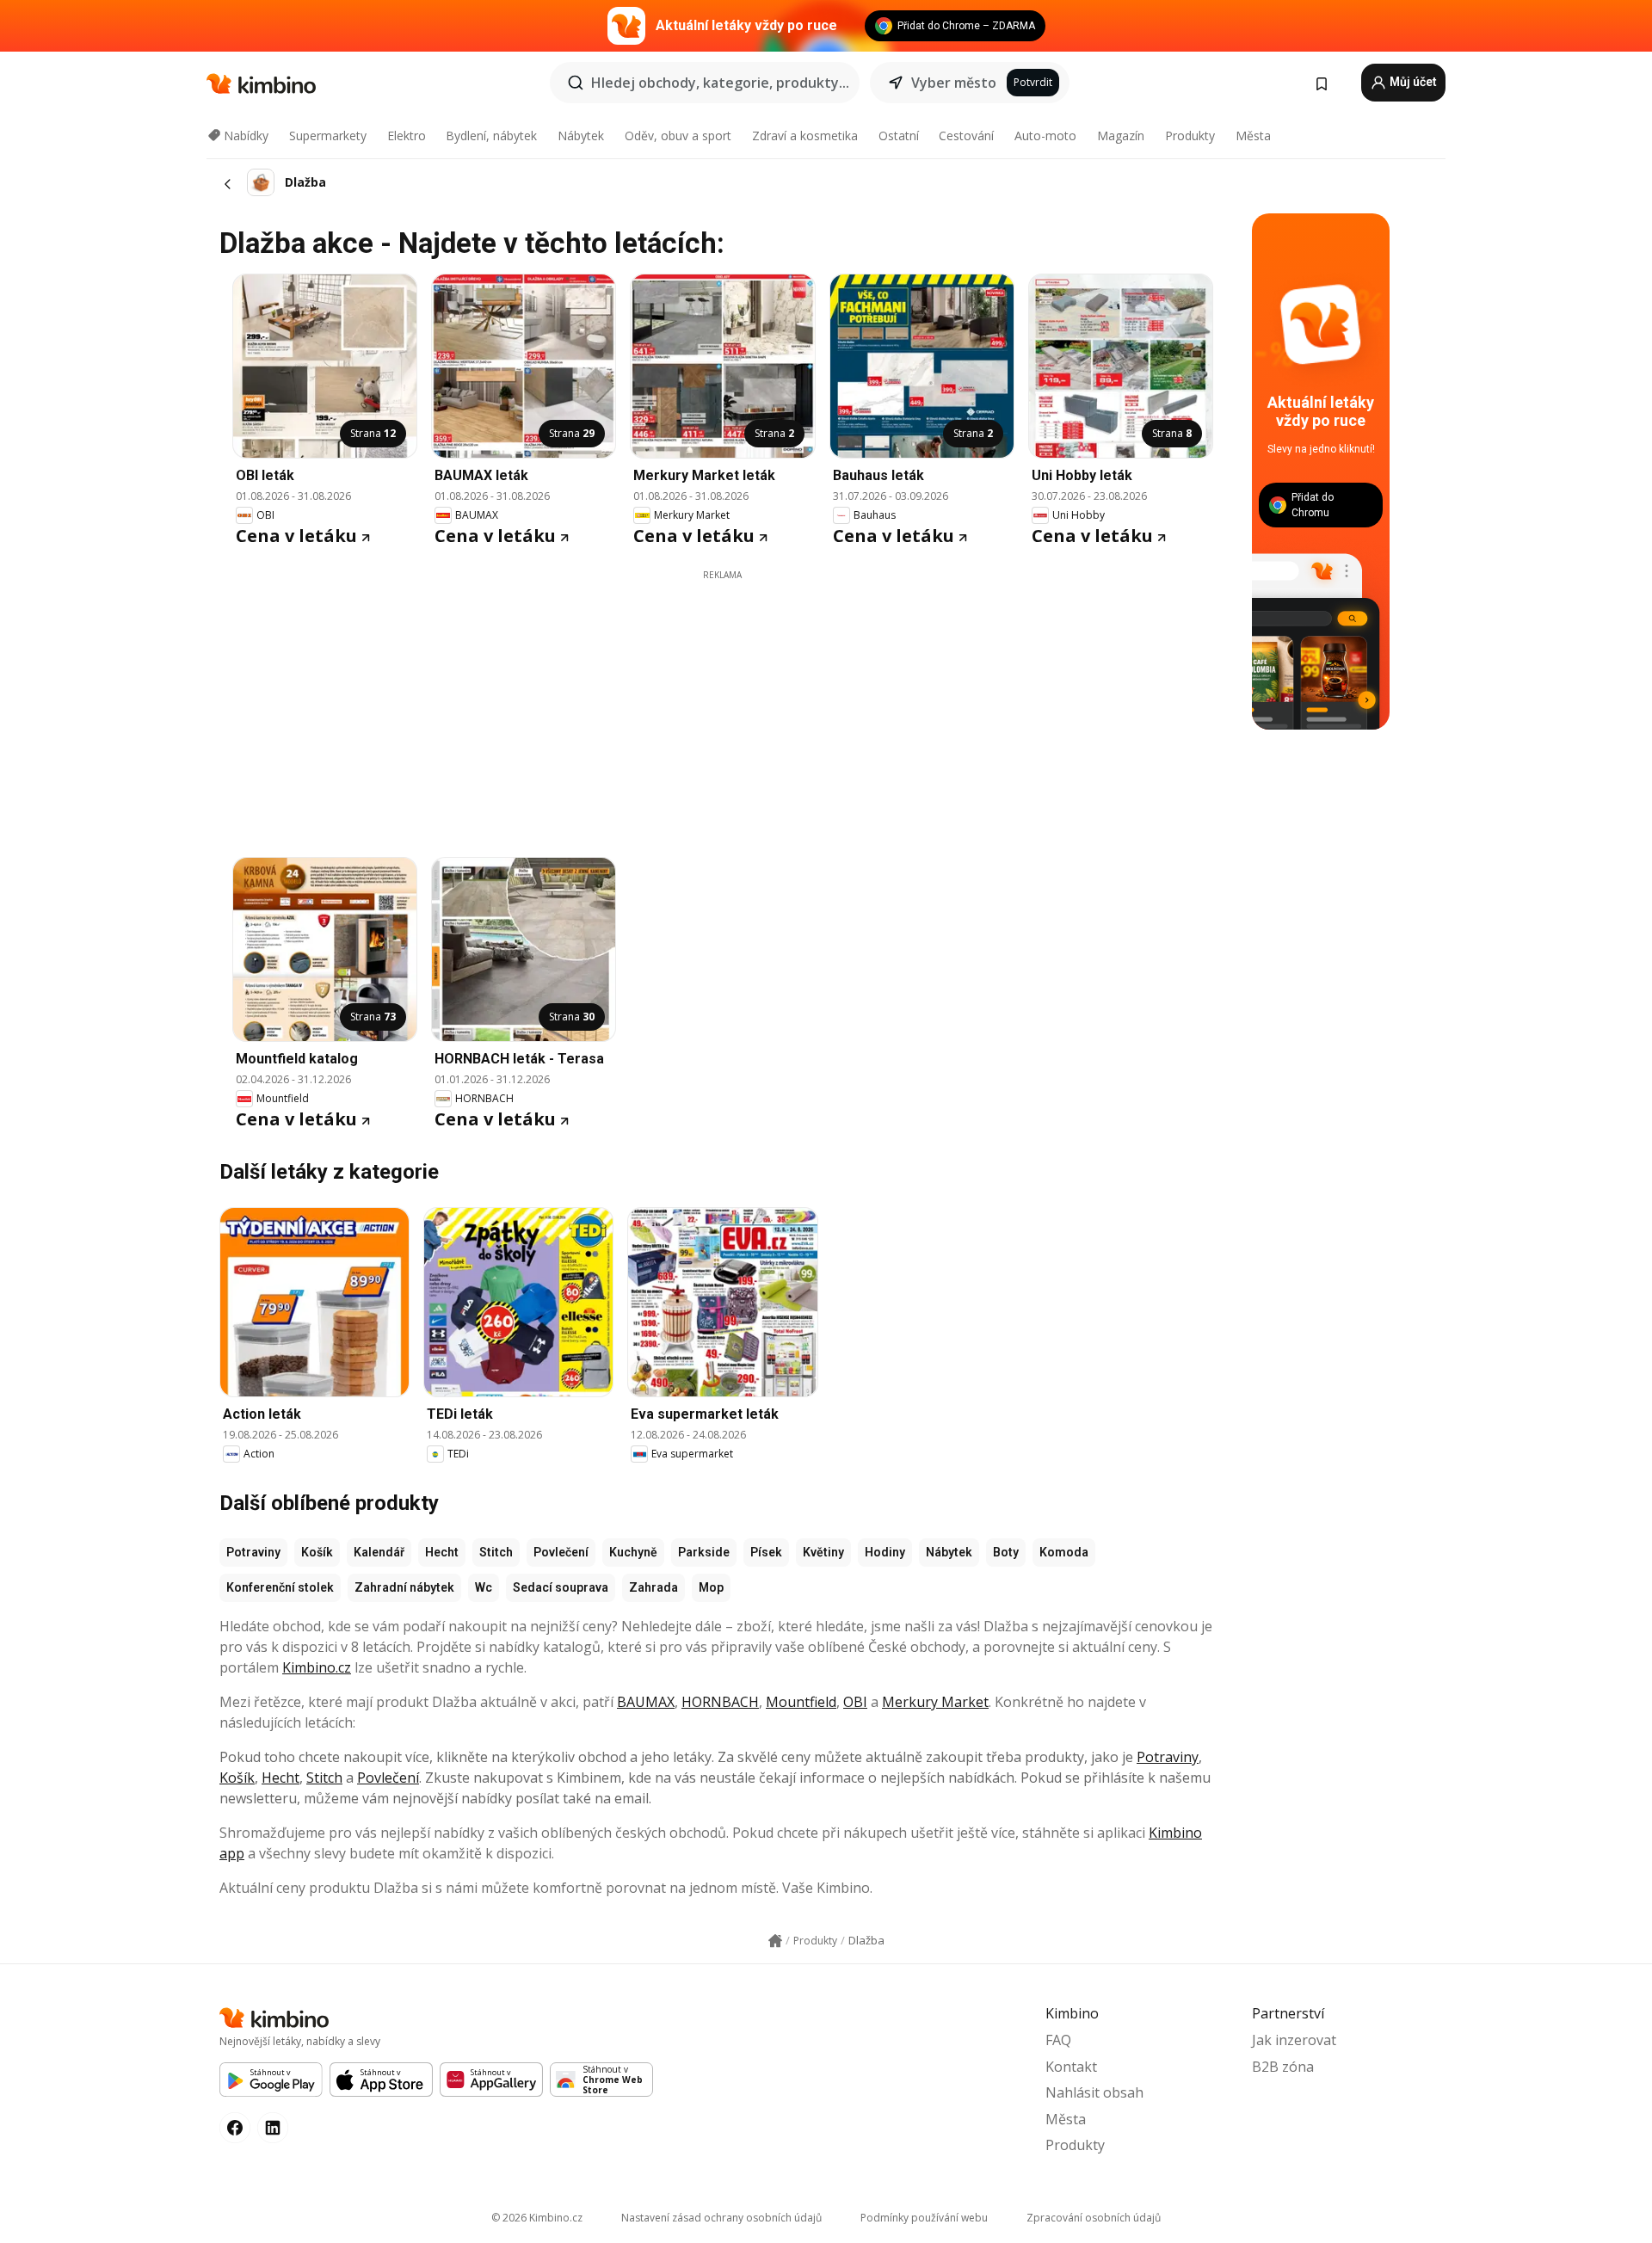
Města (1253, 136)
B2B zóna (1283, 2067)
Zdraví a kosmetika (805, 136)
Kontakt (1071, 2067)
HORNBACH (720, 1702)
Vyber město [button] (954, 83)
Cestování (966, 136)
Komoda (1064, 1552)
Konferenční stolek (280, 1587)
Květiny (823, 1552)
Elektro (407, 136)
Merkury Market (935, 1702)
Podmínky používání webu (924, 2218)
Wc (484, 1587)
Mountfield (801, 1702)
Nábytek (581, 136)
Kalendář (379, 1552)
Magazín (1121, 136)
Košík (317, 1552)
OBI (855, 1702)
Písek (766, 1552)
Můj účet (1412, 82)
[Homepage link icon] (775, 1941)
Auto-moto (1045, 136)
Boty (1006, 1552)
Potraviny (253, 1552)
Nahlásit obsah (1094, 2092)
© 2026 (537, 2218)
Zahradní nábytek (404, 1587)
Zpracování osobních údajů (1094, 2218)
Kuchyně (633, 1552)
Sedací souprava (561, 1587)
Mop (711, 1587)
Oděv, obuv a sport (678, 136)
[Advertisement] (723, 702)
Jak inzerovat (1294, 2040)
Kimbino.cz (317, 1667)
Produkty (1190, 136)
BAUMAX (646, 1702)
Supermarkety (328, 136)
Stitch (496, 1552)
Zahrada (653, 1587)
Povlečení (561, 1552)
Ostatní (899, 136)
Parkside (704, 1552)
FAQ (1058, 2040)
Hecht (442, 1552)
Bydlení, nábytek (491, 136)
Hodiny (885, 1552)
